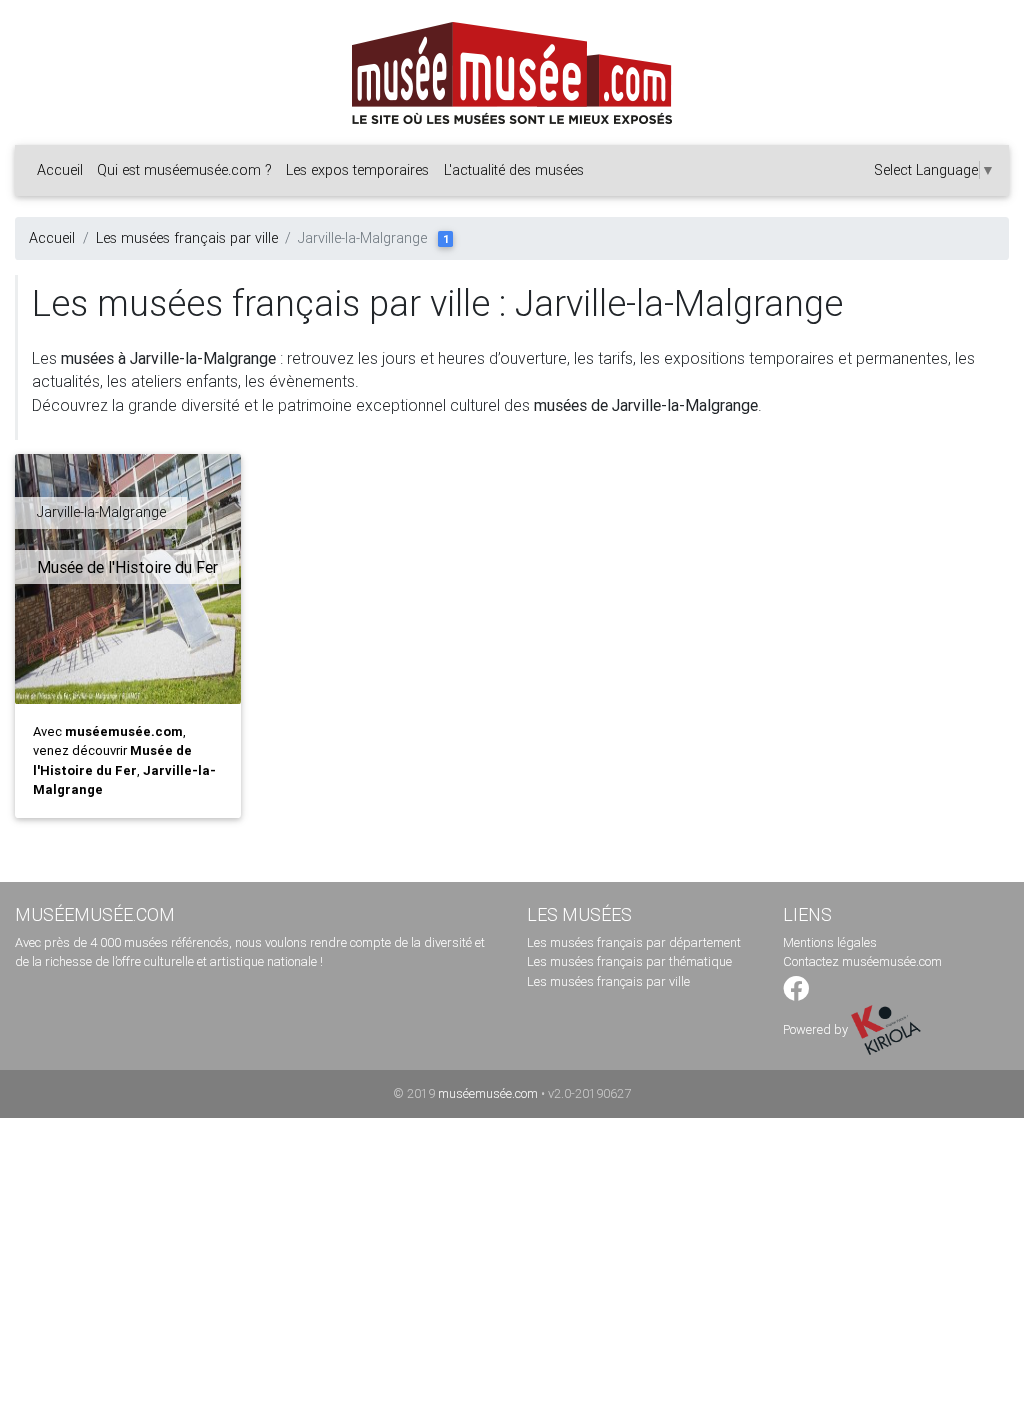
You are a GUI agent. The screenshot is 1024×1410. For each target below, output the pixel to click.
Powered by (817, 1029)
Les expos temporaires (357, 170)
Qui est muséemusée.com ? (184, 170)
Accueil (60, 170)
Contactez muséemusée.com (862, 961)
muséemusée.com (488, 1093)
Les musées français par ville (187, 238)
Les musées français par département (634, 942)
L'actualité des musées (514, 170)
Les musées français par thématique (629, 961)
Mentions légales (830, 942)
